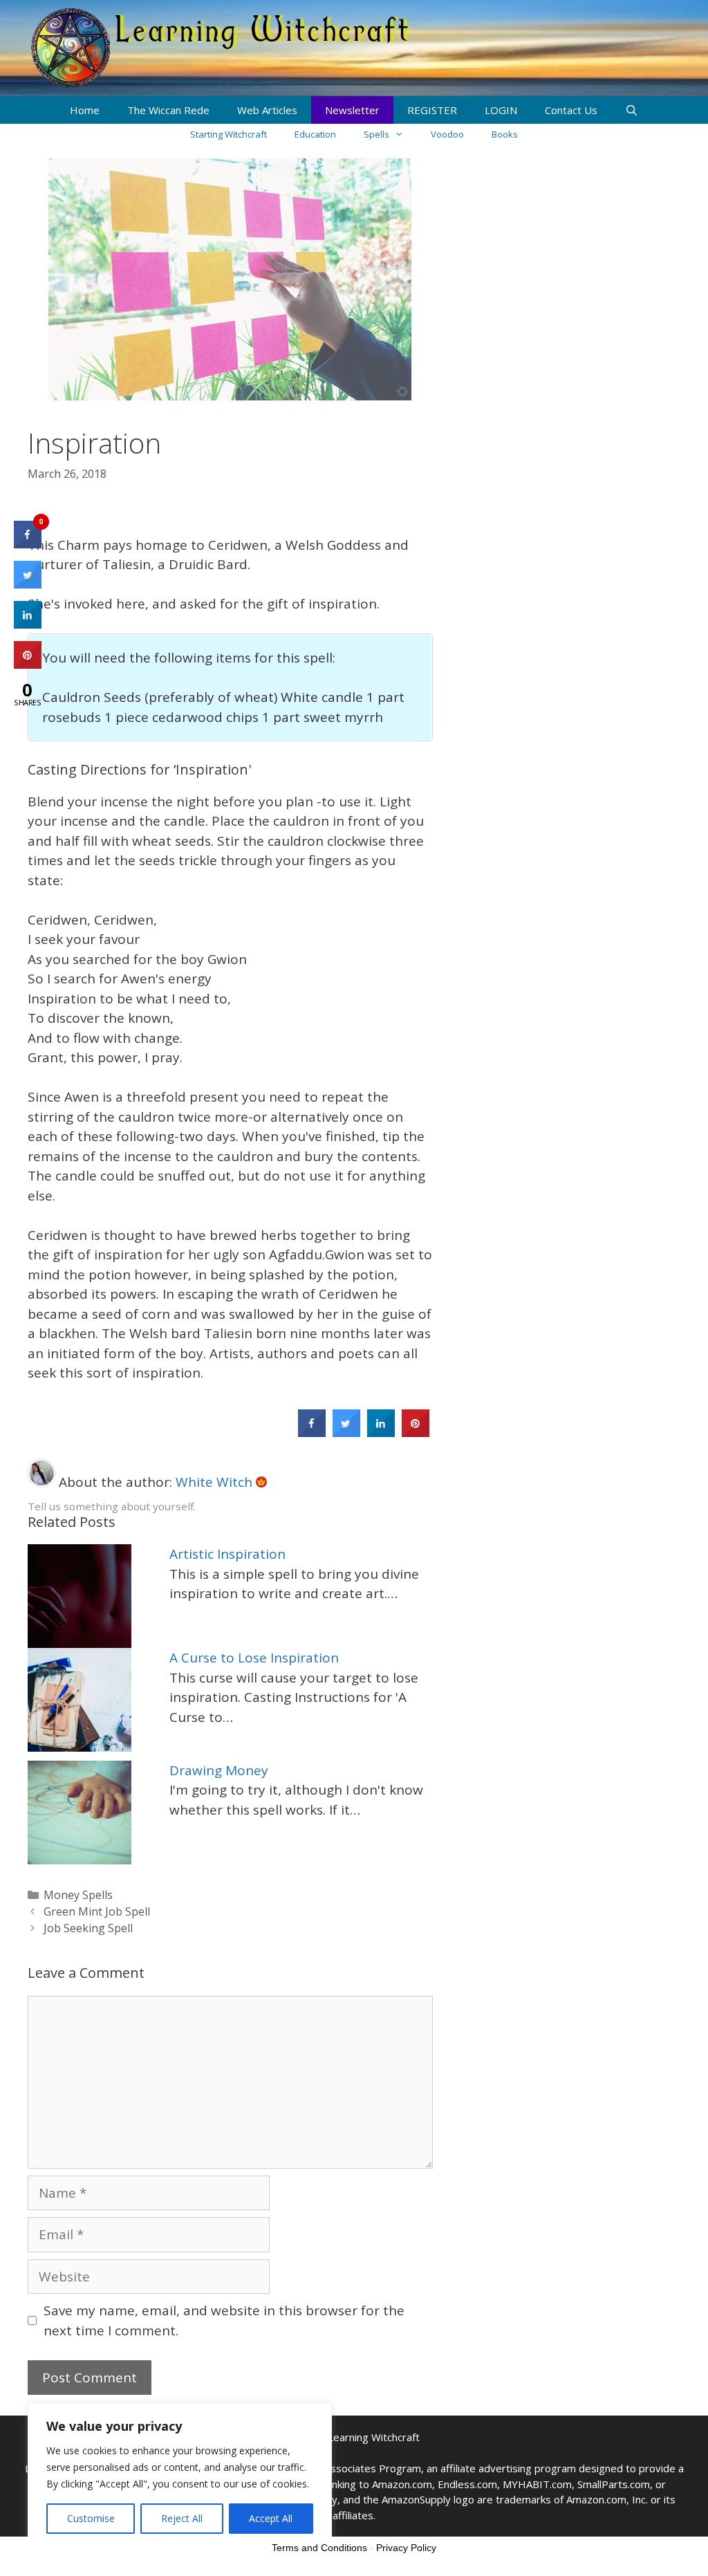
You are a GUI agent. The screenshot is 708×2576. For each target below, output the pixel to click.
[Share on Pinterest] (416, 1433)
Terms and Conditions (319, 2548)
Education (315, 134)
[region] (180, 2476)
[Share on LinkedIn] (28, 624)
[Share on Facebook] (312, 1433)
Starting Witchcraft (229, 134)
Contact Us (571, 110)
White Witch (216, 1482)
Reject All (182, 2518)
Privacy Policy (406, 2548)
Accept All (271, 2518)
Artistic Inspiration (227, 1554)
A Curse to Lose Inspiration (254, 1658)
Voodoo (447, 134)
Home (85, 110)
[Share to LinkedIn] (381, 1433)
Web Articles (267, 110)
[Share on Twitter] (346, 1433)
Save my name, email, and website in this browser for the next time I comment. (224, 2320)
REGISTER (432, 110)
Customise (91, 2518)
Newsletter (352, 110)
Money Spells (78, 1895)
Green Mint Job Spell (97, 1911)
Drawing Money (219, 1770)
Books (505, 134)
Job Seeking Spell (88, 1928)
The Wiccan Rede (168, 110)
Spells (376, 134)
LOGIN (501, 110)
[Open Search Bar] (632, 110)
